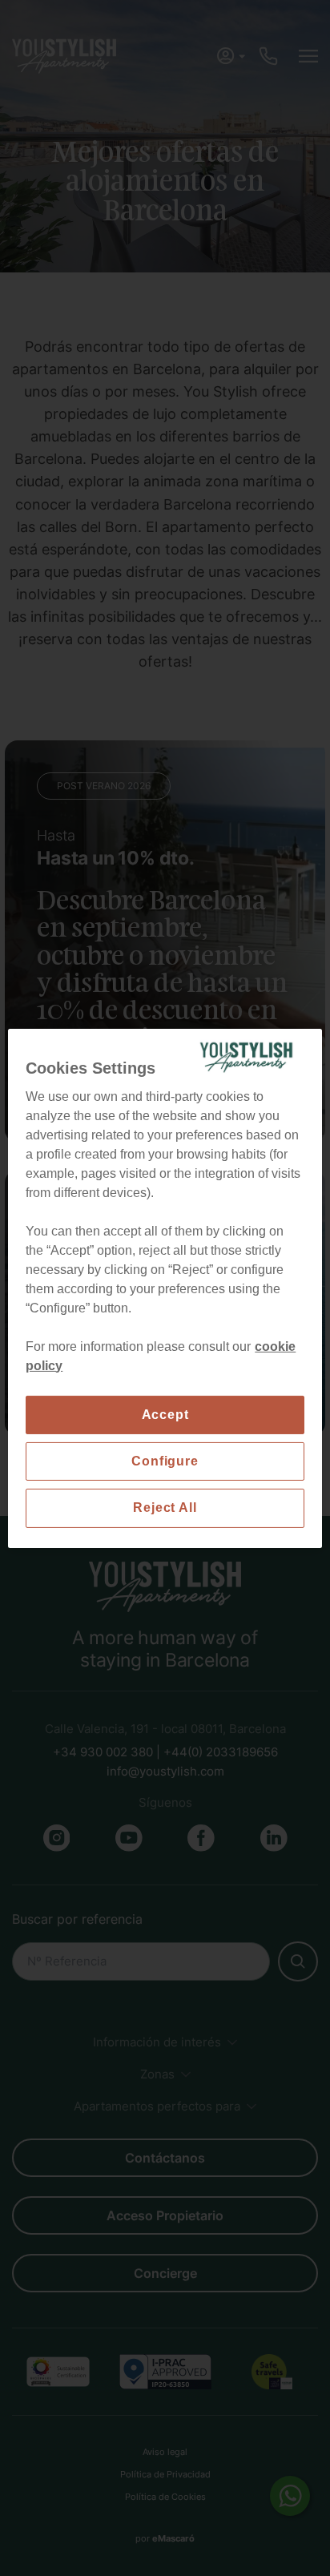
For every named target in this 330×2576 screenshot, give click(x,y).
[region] (165, 1288)
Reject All (165, 1508)
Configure (165, 1461)
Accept (165, 1414)
